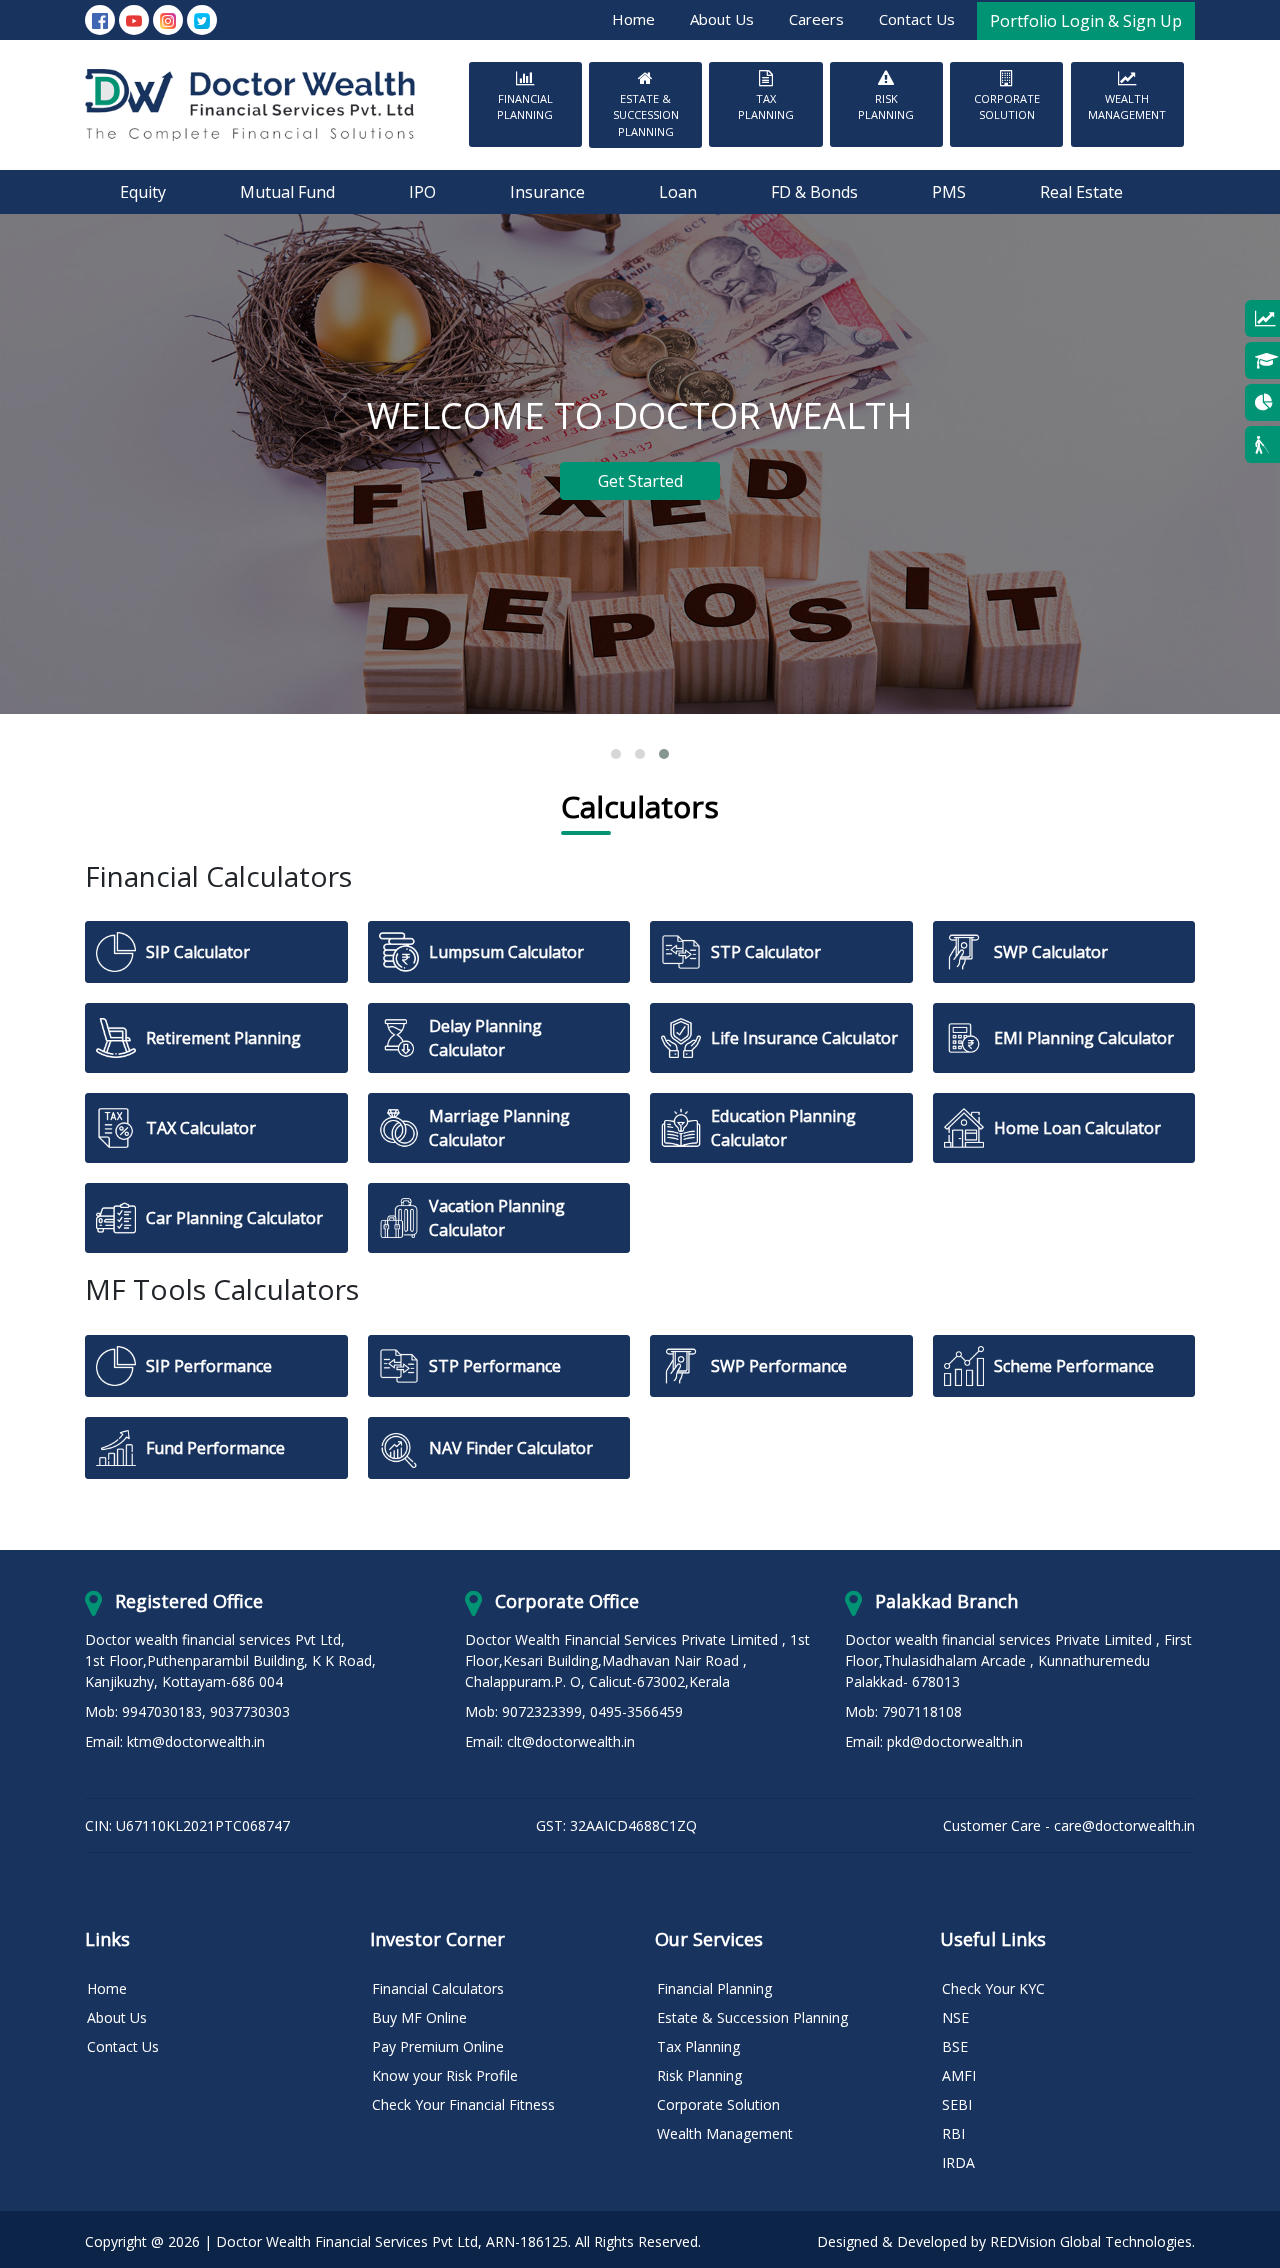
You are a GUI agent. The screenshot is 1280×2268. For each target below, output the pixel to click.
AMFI (959, 2075)
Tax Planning (766, 107)
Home (633, 19)
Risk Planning (886, 107)
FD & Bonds (814, 192)
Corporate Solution (1007, 107)
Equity (143, 192)
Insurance (547, 192)
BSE (955, 2046)
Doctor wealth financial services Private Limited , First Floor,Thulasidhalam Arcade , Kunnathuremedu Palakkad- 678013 (1018, 1660)
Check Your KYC (993, 1988)
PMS (949, 192)
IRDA (958, 2162)
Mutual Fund (287, 192)
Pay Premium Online (438, 2046)
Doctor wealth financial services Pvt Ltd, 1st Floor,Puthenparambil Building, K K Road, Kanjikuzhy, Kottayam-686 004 (230, 1660)
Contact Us (917, 19)
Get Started (640, 481)
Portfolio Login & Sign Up (1086, 21)
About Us (722, 19)
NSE (955, 2017)
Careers (816, 19)
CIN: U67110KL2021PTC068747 (187, 1825)
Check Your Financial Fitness (463, 2104)
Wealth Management (1127, 107)
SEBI (957, 2104)
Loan (678, 192)
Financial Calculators (438, 1988)
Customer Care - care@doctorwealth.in (1069, 1825)
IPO (422, 192)
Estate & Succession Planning (646, 115)
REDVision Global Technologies (1091, 2241)
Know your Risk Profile (445, 2075)
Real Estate (1081, 192)
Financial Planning (525, 107)
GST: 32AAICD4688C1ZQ (616, 1825)
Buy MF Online (419, 2017)
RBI (953, 2133)
